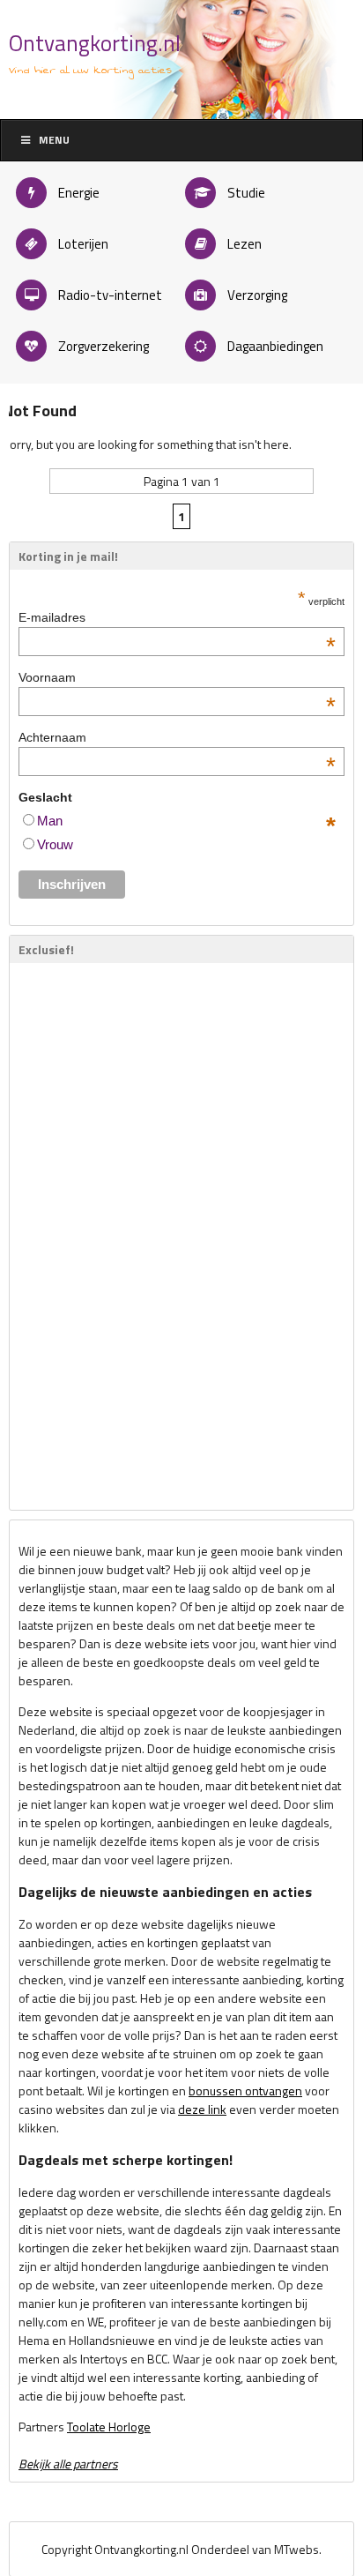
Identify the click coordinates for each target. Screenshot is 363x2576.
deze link (202, 2109)
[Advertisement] (71, 1236)
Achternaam (177, 737)
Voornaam (177, 677)
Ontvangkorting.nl (95, 43)
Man (50, 821)
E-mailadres (177, 617)
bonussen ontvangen (245, 2091)
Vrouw (55, 844)
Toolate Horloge (109, 2427)
